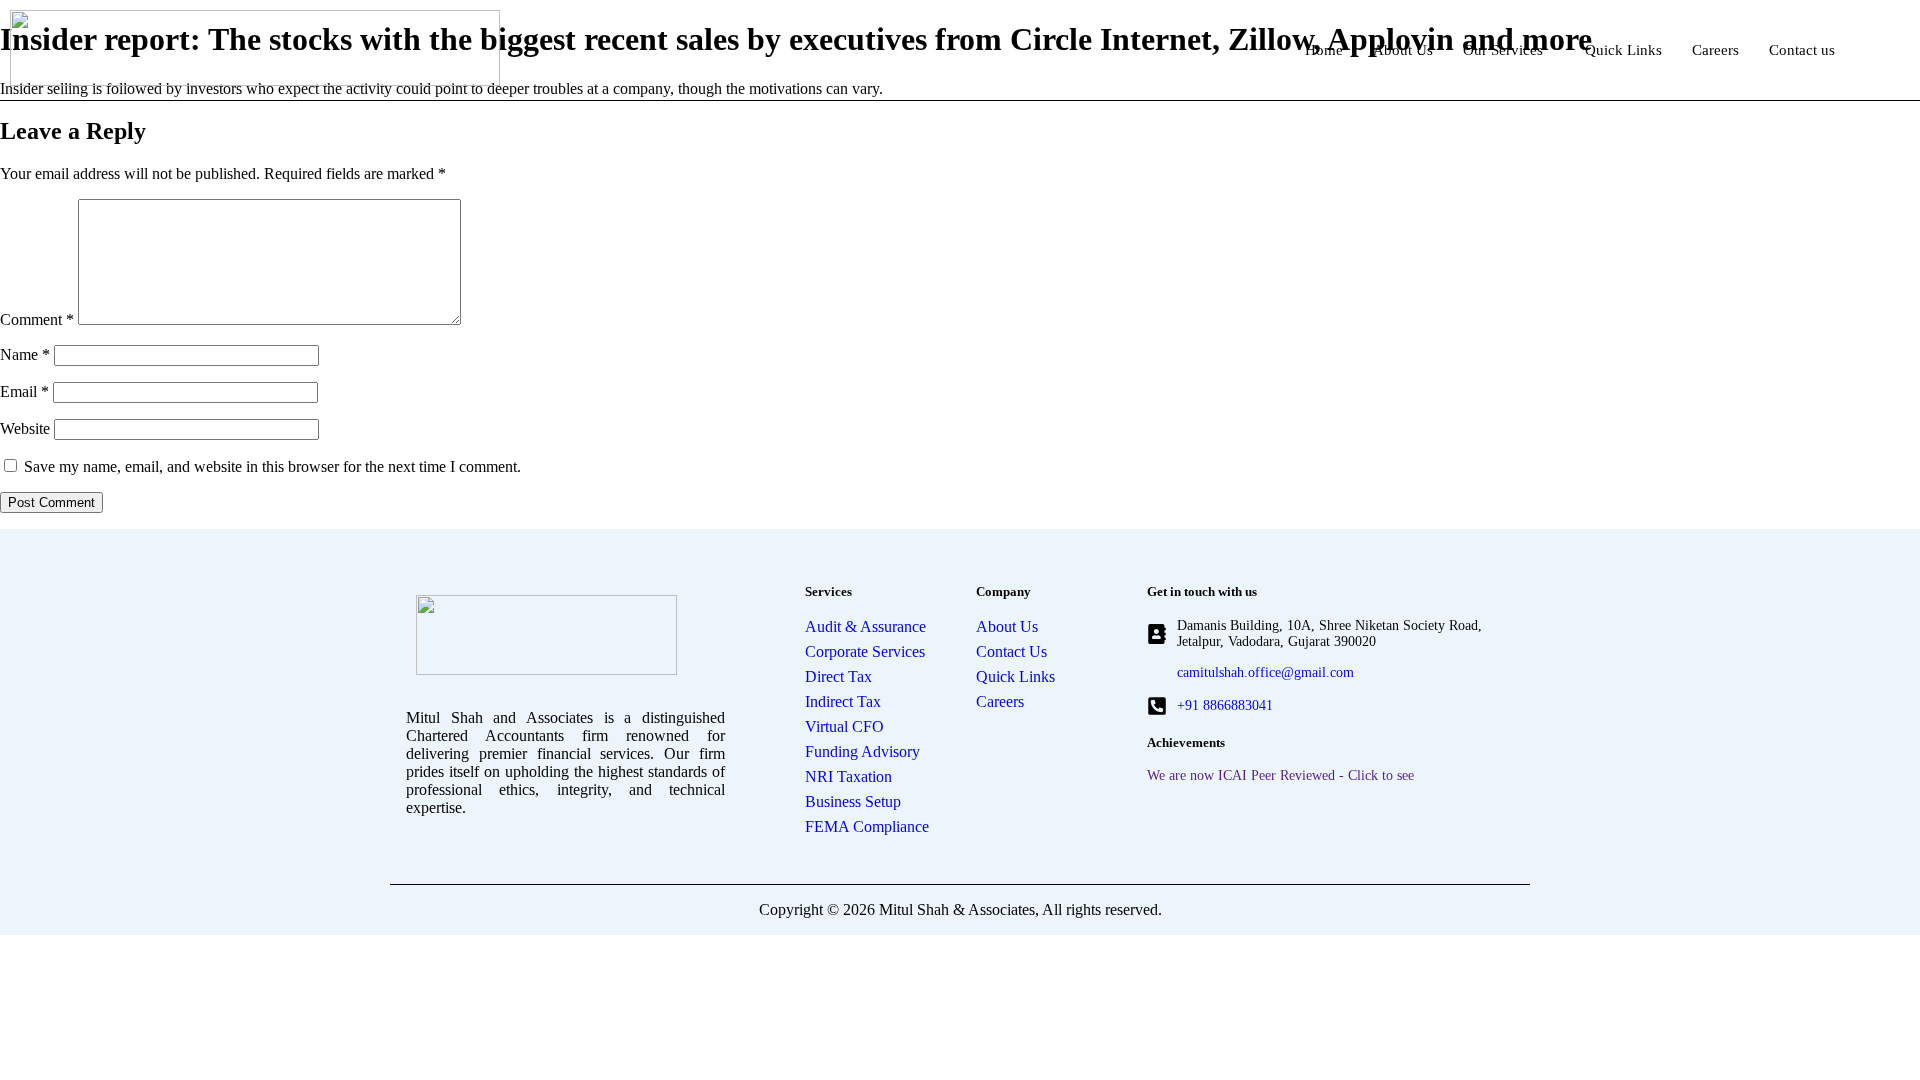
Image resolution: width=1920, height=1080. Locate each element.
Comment (37, 319)
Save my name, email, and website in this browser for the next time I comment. (272, 466)
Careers (1715, 50)
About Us (1403, 50)
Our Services (1503, 50)
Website (25, 428)
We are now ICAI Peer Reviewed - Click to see (1280, 775)
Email (24, 391)
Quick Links (1623, 50)
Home (1324, 50)
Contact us (1802, 50)
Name (25, 354)
